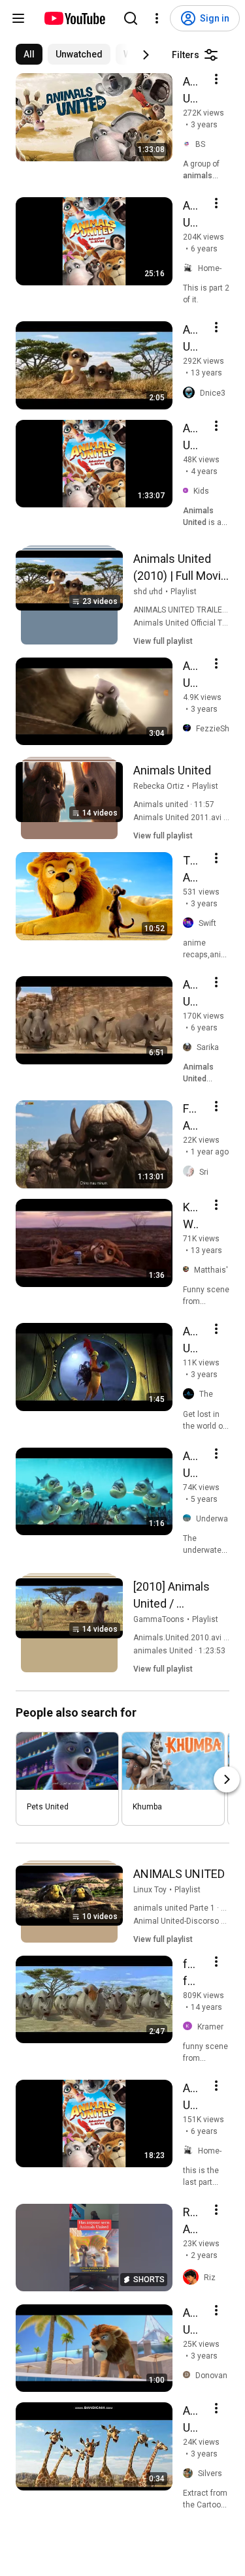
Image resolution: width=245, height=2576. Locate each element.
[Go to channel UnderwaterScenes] (189, 1519)
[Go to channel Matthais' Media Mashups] (188, 1270)
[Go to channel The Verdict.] (191, 1394)
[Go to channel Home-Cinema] (190, 269)
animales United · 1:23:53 (179, 1651)
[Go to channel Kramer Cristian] (190, 2027)
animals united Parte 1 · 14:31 (187, 1908)
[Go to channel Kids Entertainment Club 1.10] (188, 491)
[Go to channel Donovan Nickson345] (189, 2375)
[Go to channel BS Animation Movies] (189, 145)
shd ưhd (148, 592)
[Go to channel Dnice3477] (191, 393)
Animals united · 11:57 (174, 804)
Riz (210, 2278)
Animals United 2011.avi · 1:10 (188, 818)
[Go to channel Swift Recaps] (191, 923)
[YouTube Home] (74, 18)
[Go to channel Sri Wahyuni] (191, 1172)
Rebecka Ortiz (159, 786)
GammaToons (159, 1619)
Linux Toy (150, 1890)
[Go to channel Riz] (193, 2278)
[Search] (131, 18)
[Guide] (18, 18)
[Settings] (157, 18)
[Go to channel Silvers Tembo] (190, 2474)
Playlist (184, 592)
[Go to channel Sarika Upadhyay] (190, 1048)
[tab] (29, 54)
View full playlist (163, 641)
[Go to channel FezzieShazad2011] (189, 729)
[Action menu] (216, 79)
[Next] (146, 55)
